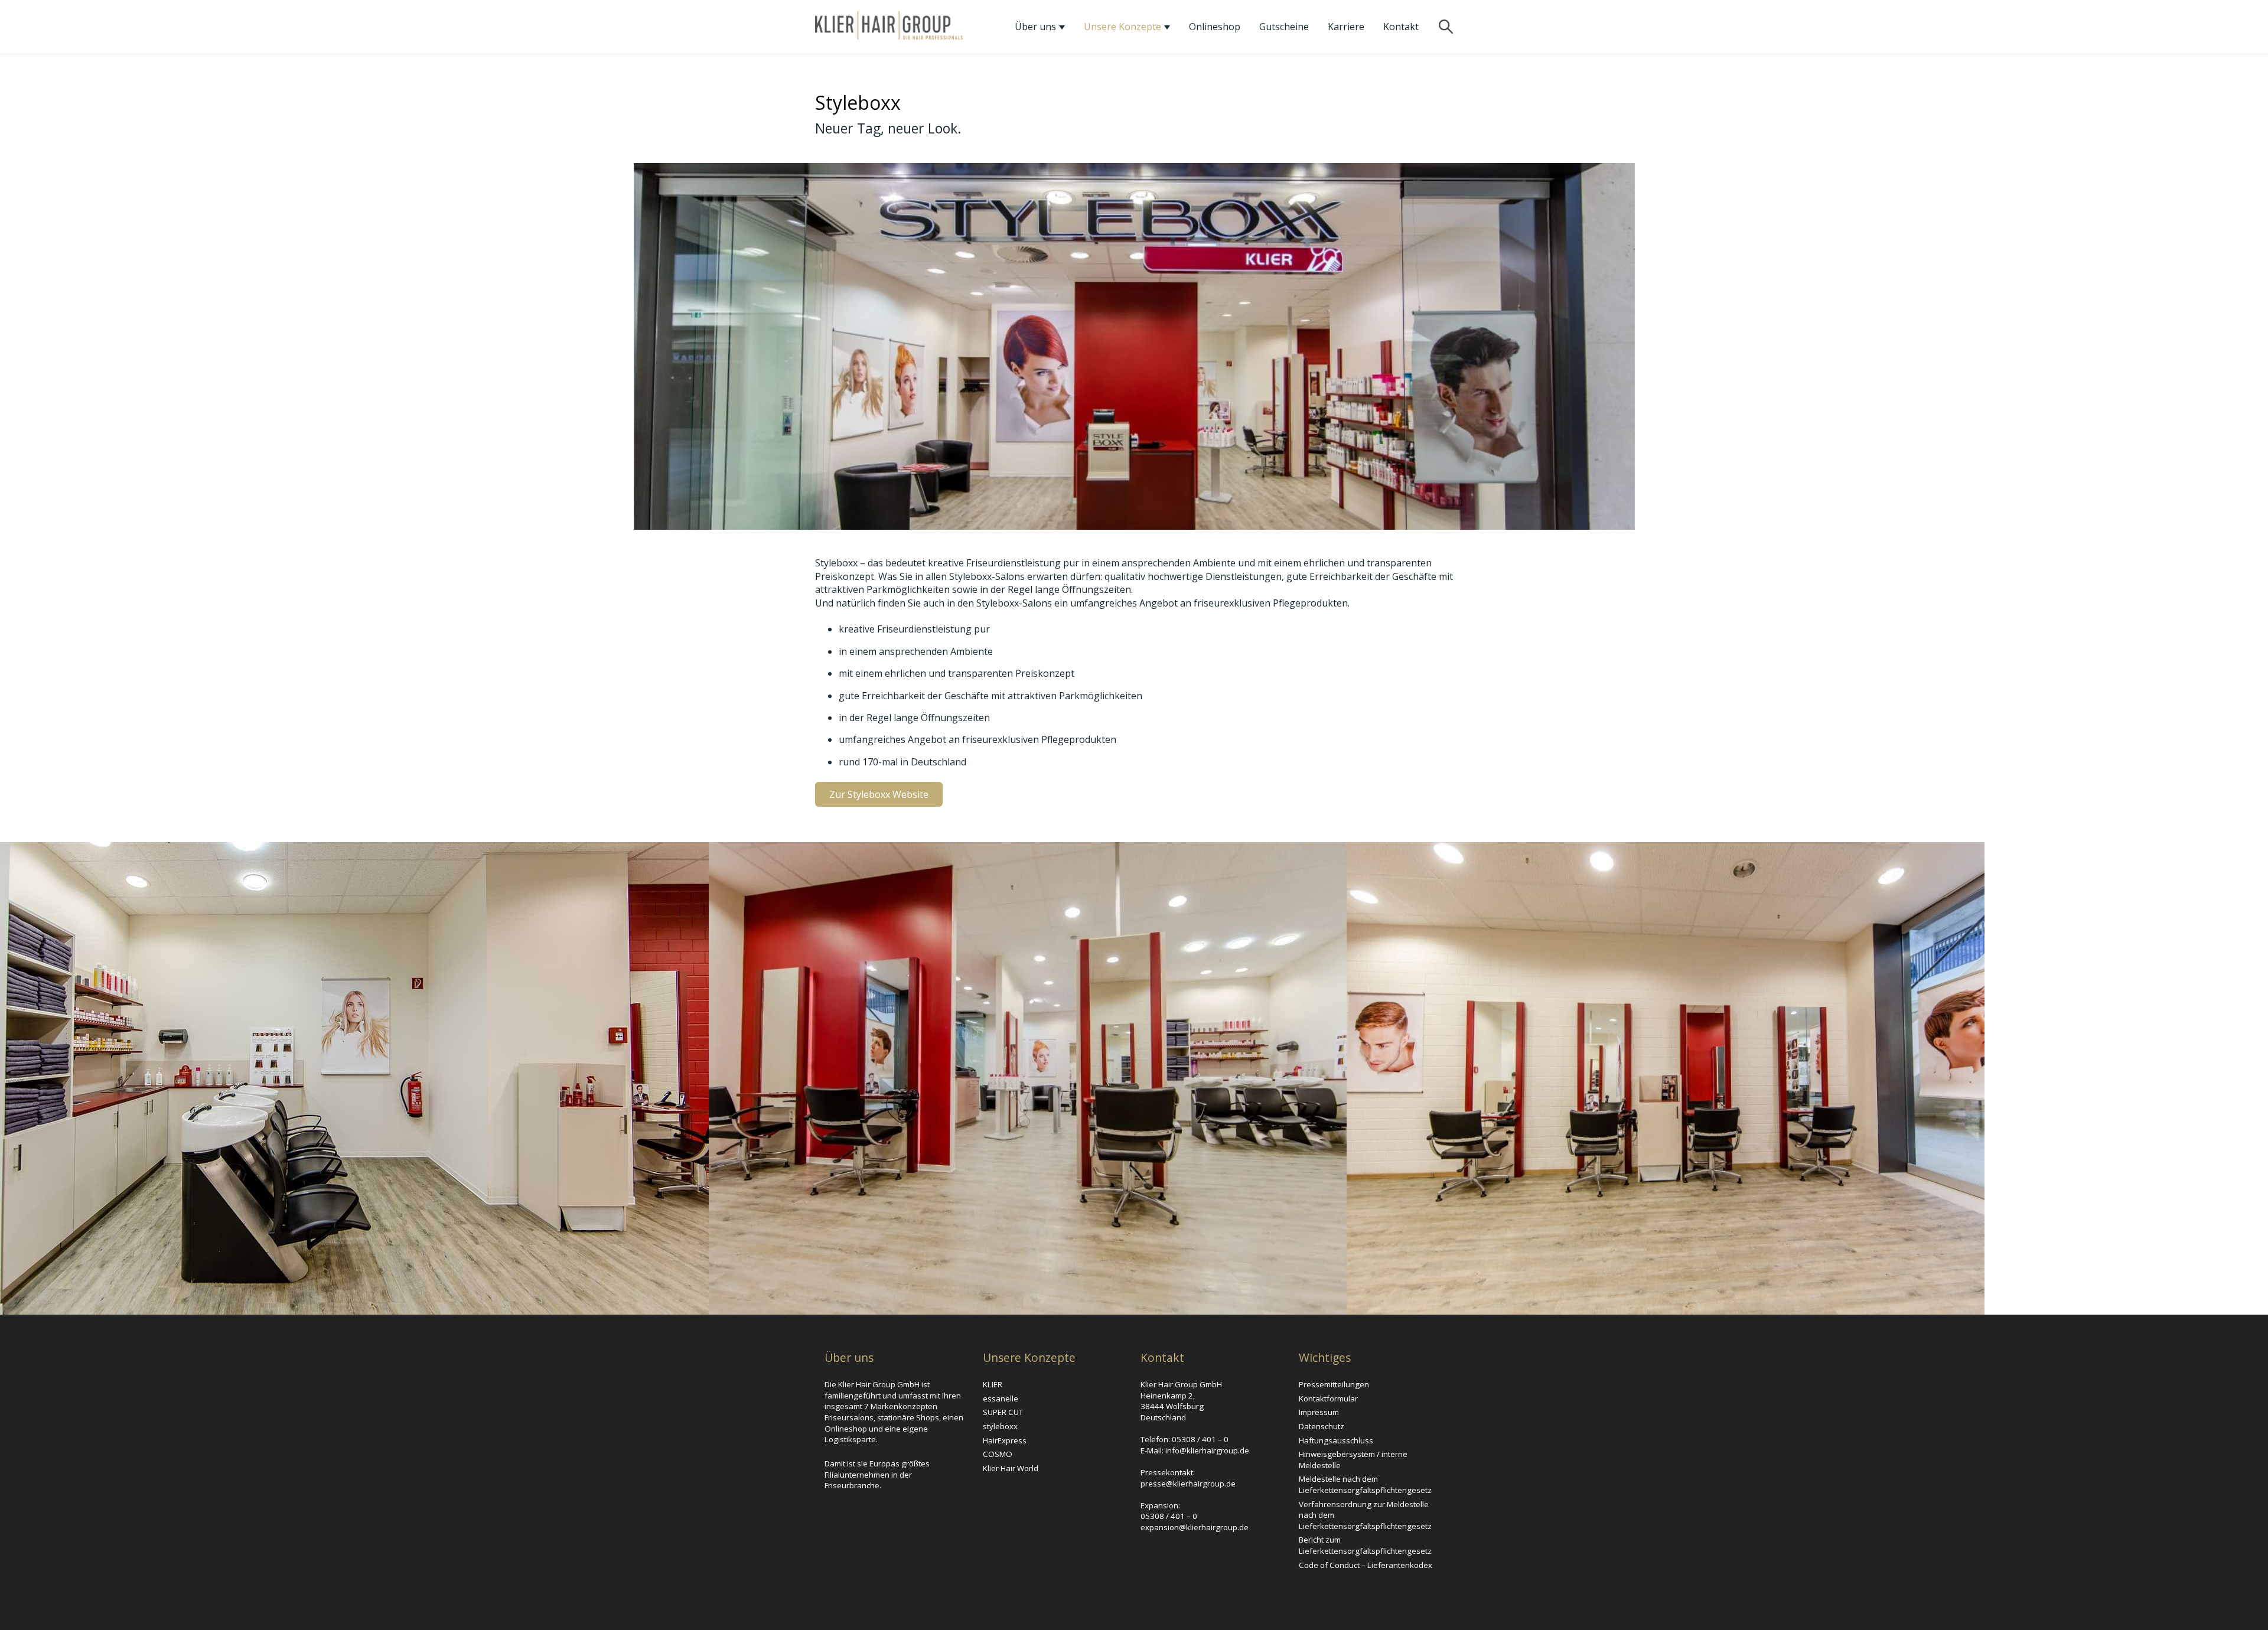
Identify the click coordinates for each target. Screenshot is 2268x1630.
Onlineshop (1215, 27)
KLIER (993, 1384)
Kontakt (1401, 27)
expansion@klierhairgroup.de (1195, 1527)
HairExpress (1005, 1440)
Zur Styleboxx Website (879, 794)
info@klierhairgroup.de (1207, 1450)
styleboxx (1000, 1426)
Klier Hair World (1011, 1468)
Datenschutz (1322, 1426)
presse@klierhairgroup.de (1188, 1484)
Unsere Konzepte (1124, 27)
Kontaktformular (1328, 1398)
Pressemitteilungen (1334, 1384)
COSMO (998, 1454)
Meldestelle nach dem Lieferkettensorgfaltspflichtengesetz (1365, 1484)
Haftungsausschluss (1336, 1440)
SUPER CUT (1003, 1412)
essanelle (1001, 1398)
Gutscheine (1284, 27)
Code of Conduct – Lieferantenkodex (1366, 1565)
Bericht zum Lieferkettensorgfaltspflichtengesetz (1365, 1545)
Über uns (1037, 27)
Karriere (1346, 27)
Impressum (1319, 1412)
